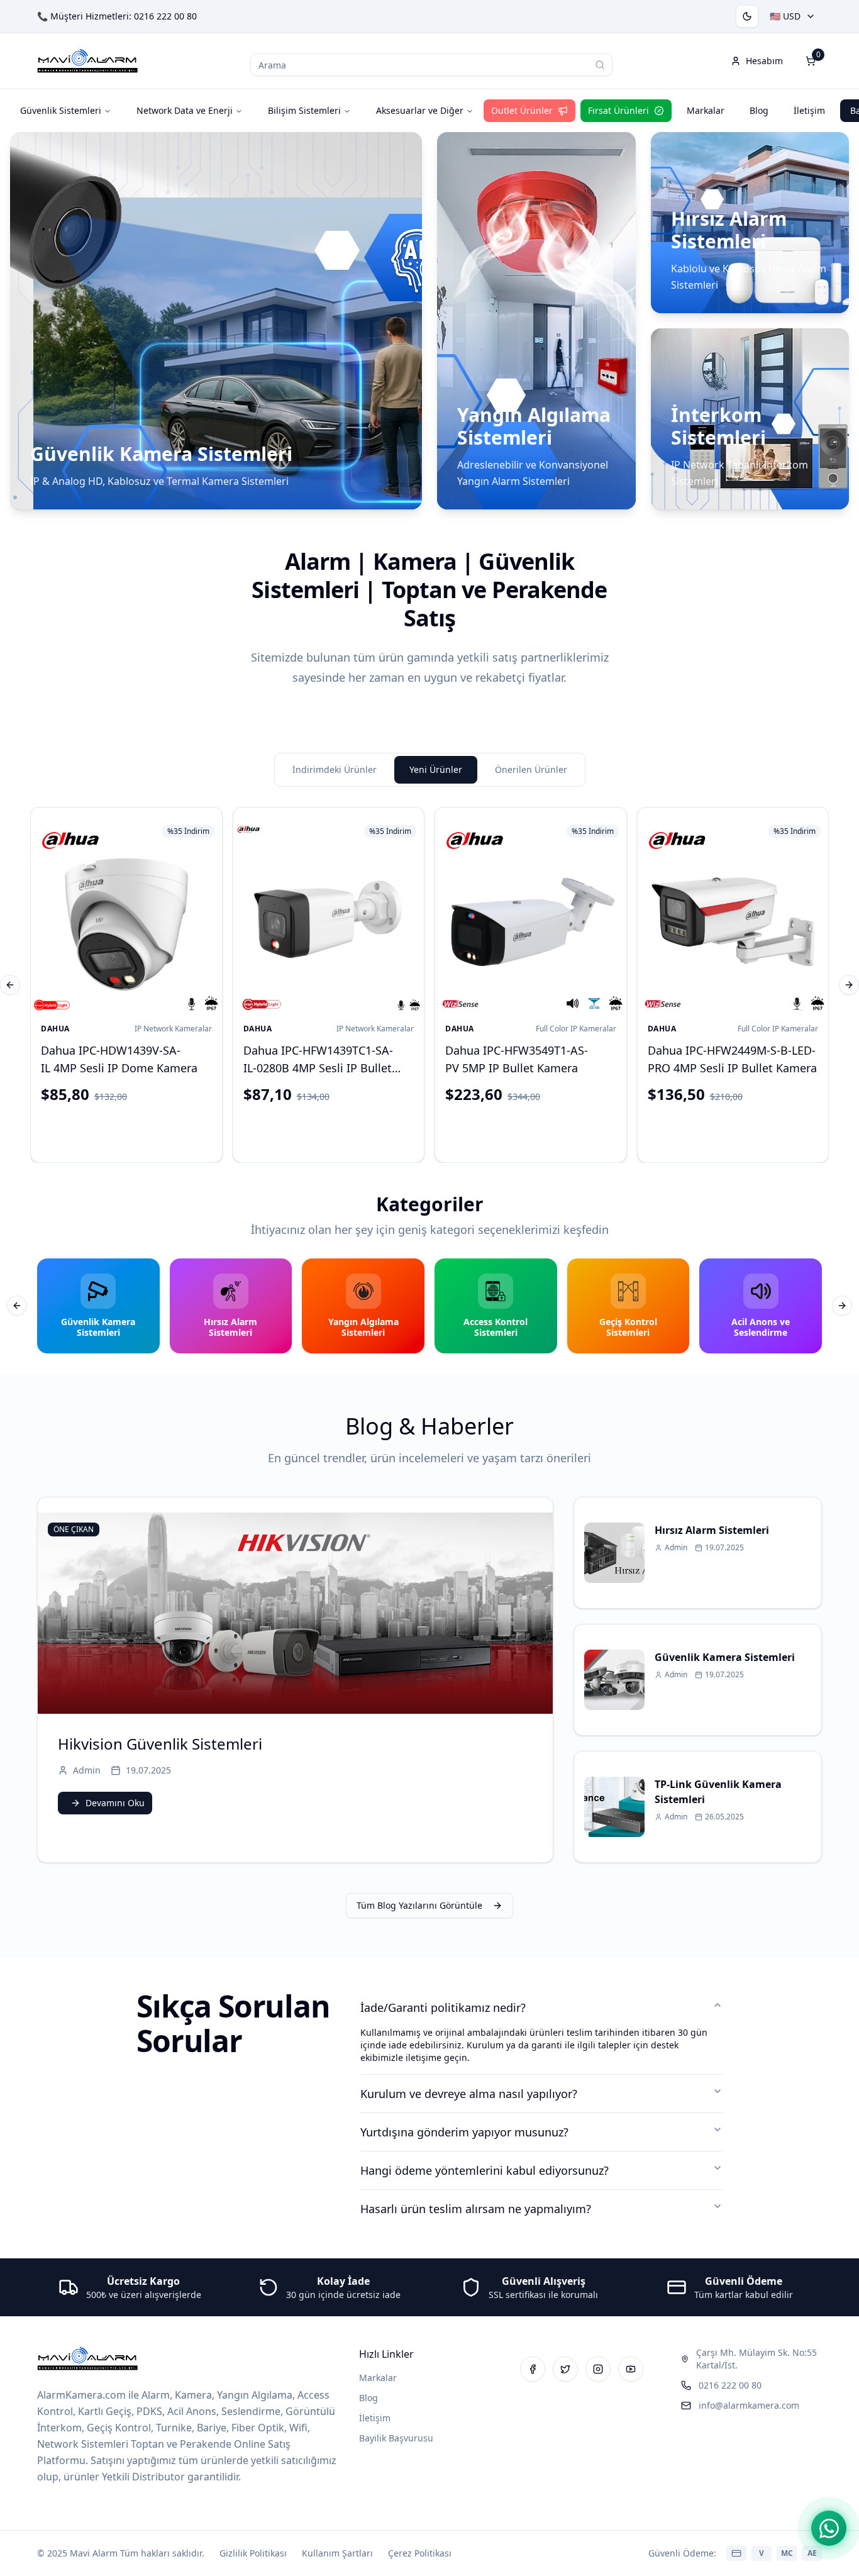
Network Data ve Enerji (185, 110)
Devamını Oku (115, 1803)
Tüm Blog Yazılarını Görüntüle (419, 1905)
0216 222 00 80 (165, 16)
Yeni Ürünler (436, 769)
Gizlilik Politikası (253, 2553)
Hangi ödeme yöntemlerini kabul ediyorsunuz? (485, 2170)
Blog (759, 110)
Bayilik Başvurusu (396, 2438)
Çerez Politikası (420, 2553)
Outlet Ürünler (522, 110)
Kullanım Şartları (337, 2553)
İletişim (809, 110)
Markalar (706, 110)
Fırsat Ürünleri (618, 110)
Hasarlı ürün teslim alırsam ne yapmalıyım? (476, 2209)
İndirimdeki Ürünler (335, 769)
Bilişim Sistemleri (304, 110)
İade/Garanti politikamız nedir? (443, 2007)
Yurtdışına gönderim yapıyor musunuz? (464, 2132)
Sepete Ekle (136, 1130)
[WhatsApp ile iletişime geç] (829, 2528)
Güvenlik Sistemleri (61, 110)
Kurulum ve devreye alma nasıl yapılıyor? (469, 2094)
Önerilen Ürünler (531, 769)
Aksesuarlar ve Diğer (420, 110)
